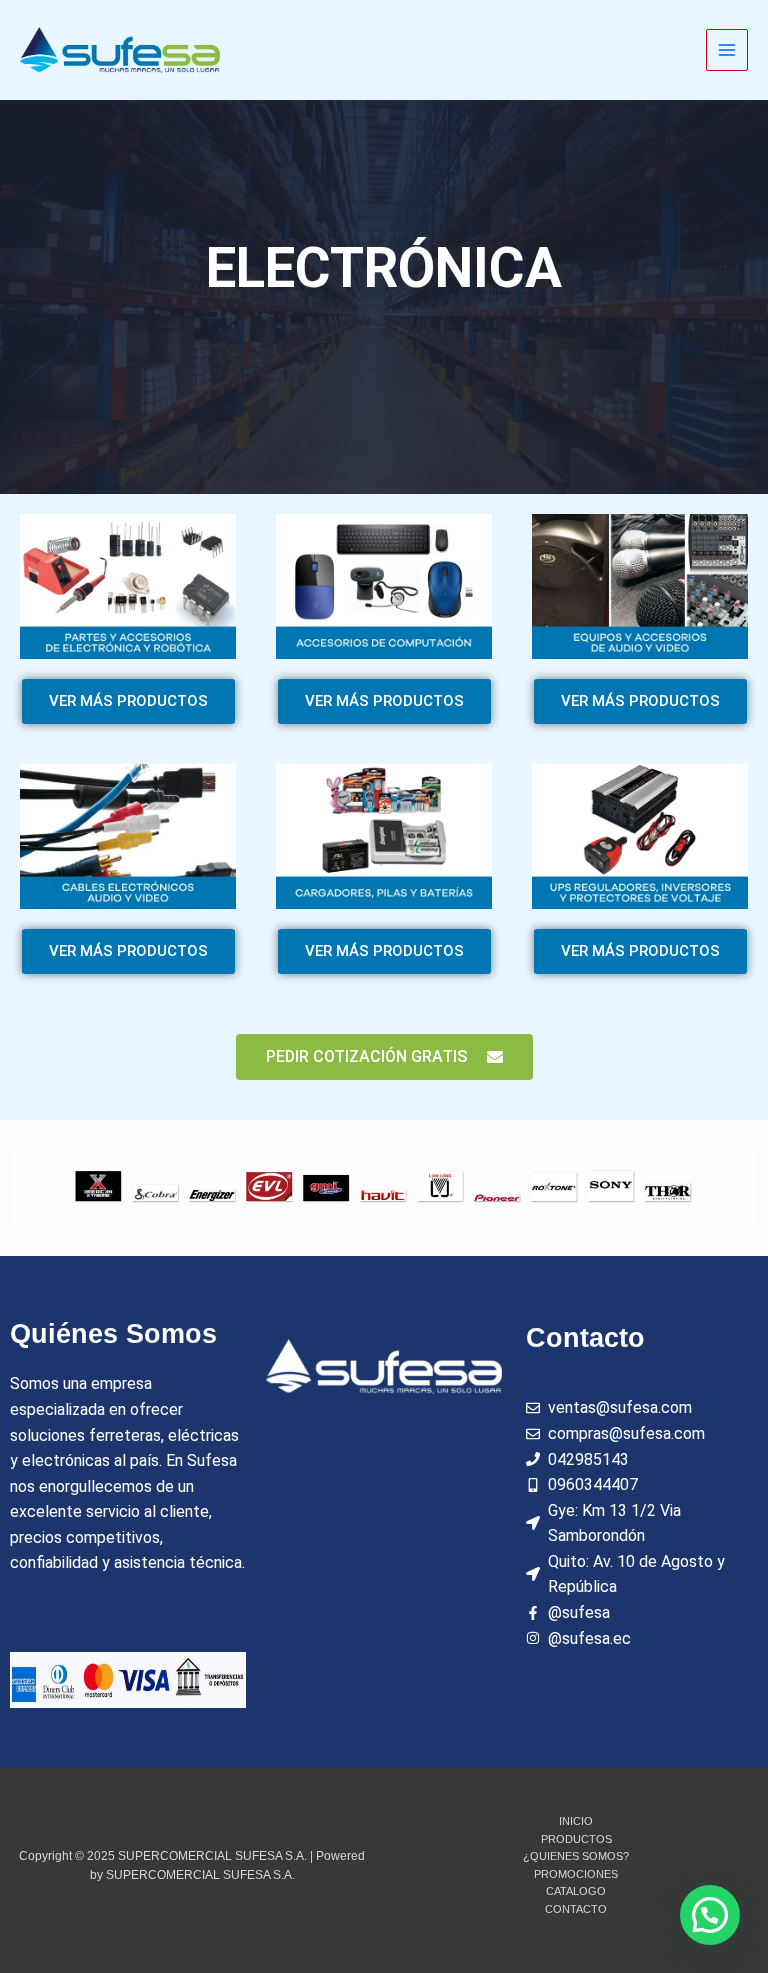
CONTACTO (576, 1909)
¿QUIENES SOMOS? (576, 1856)
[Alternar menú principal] (727, 50)
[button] (710, 1915)
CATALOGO (576, 1891)
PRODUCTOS (576, 1839)
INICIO (576, 1821)
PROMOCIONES (576, 1874)
